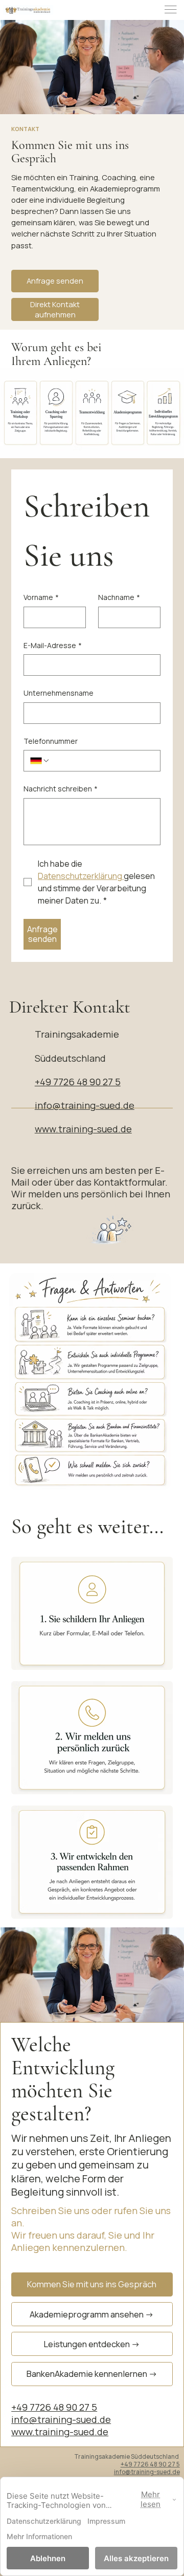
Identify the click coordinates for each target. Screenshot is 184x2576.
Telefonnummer (51, 741)
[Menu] (171, 10)
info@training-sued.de (85, 1105)
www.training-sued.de (83, 1129)
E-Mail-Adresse (53, 645)
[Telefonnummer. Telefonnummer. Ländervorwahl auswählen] (40, 761)
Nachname (119, 597)
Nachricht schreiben (61, 789)
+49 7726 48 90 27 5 (78, 1082)
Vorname (41, 597)
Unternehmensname (59, 693)
